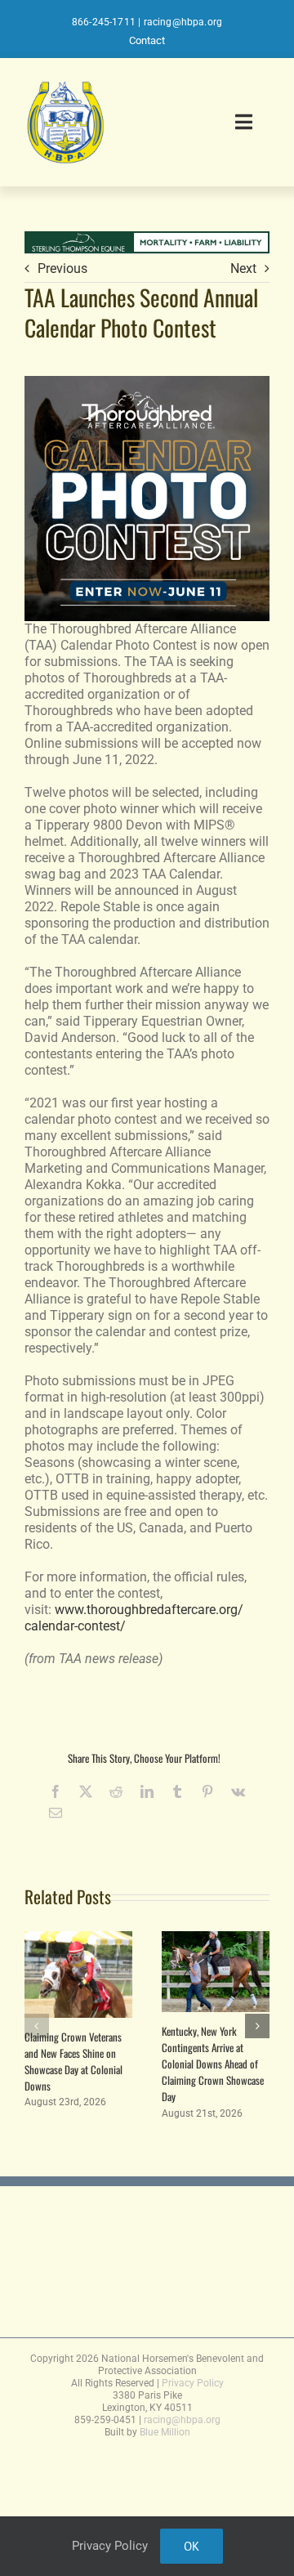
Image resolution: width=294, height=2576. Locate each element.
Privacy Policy (193, 2383)
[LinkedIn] (147, 1791)
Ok (192, 2546)
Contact (147, 40)
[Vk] (238, 1791)
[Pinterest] (207, 1791)
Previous (62, 268)
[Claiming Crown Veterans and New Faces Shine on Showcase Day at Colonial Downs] (78, 1939)
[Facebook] (56, 1791)
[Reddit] (116, 1791)
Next (243, 268)
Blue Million (165, 2432)
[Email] (56, 1813)
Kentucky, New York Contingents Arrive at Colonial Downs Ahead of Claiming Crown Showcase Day (213, 2064)
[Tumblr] (177, 1791)
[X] (86, 1791)
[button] (37, 2026)
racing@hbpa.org (183, 22)
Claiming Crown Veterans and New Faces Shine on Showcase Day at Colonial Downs (73, 2061)
